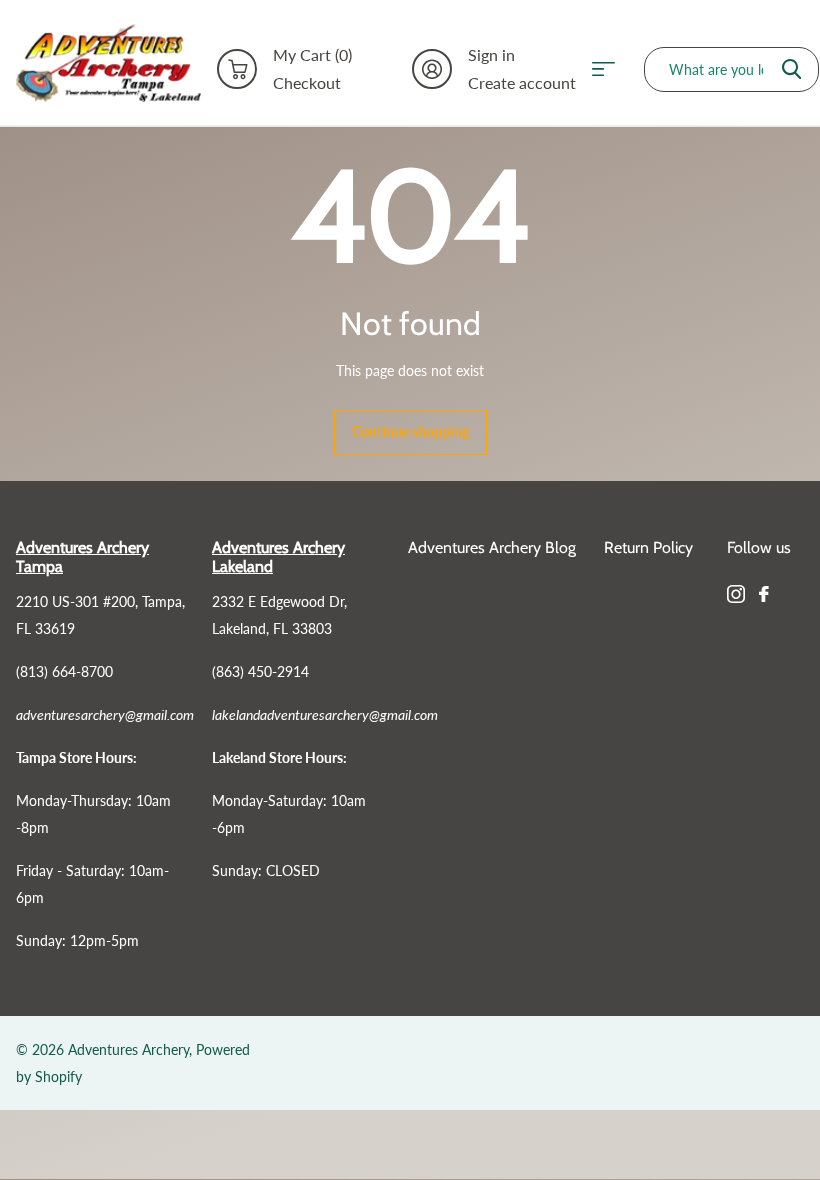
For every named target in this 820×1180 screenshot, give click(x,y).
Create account (522, 83)
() (312, 55)
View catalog (610, 69)
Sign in (491, 55)
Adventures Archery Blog (492, 547)
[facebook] (764, 594)
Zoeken (791, 69)
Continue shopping (410, 431)
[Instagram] (736, 594)
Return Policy (648, 547)
